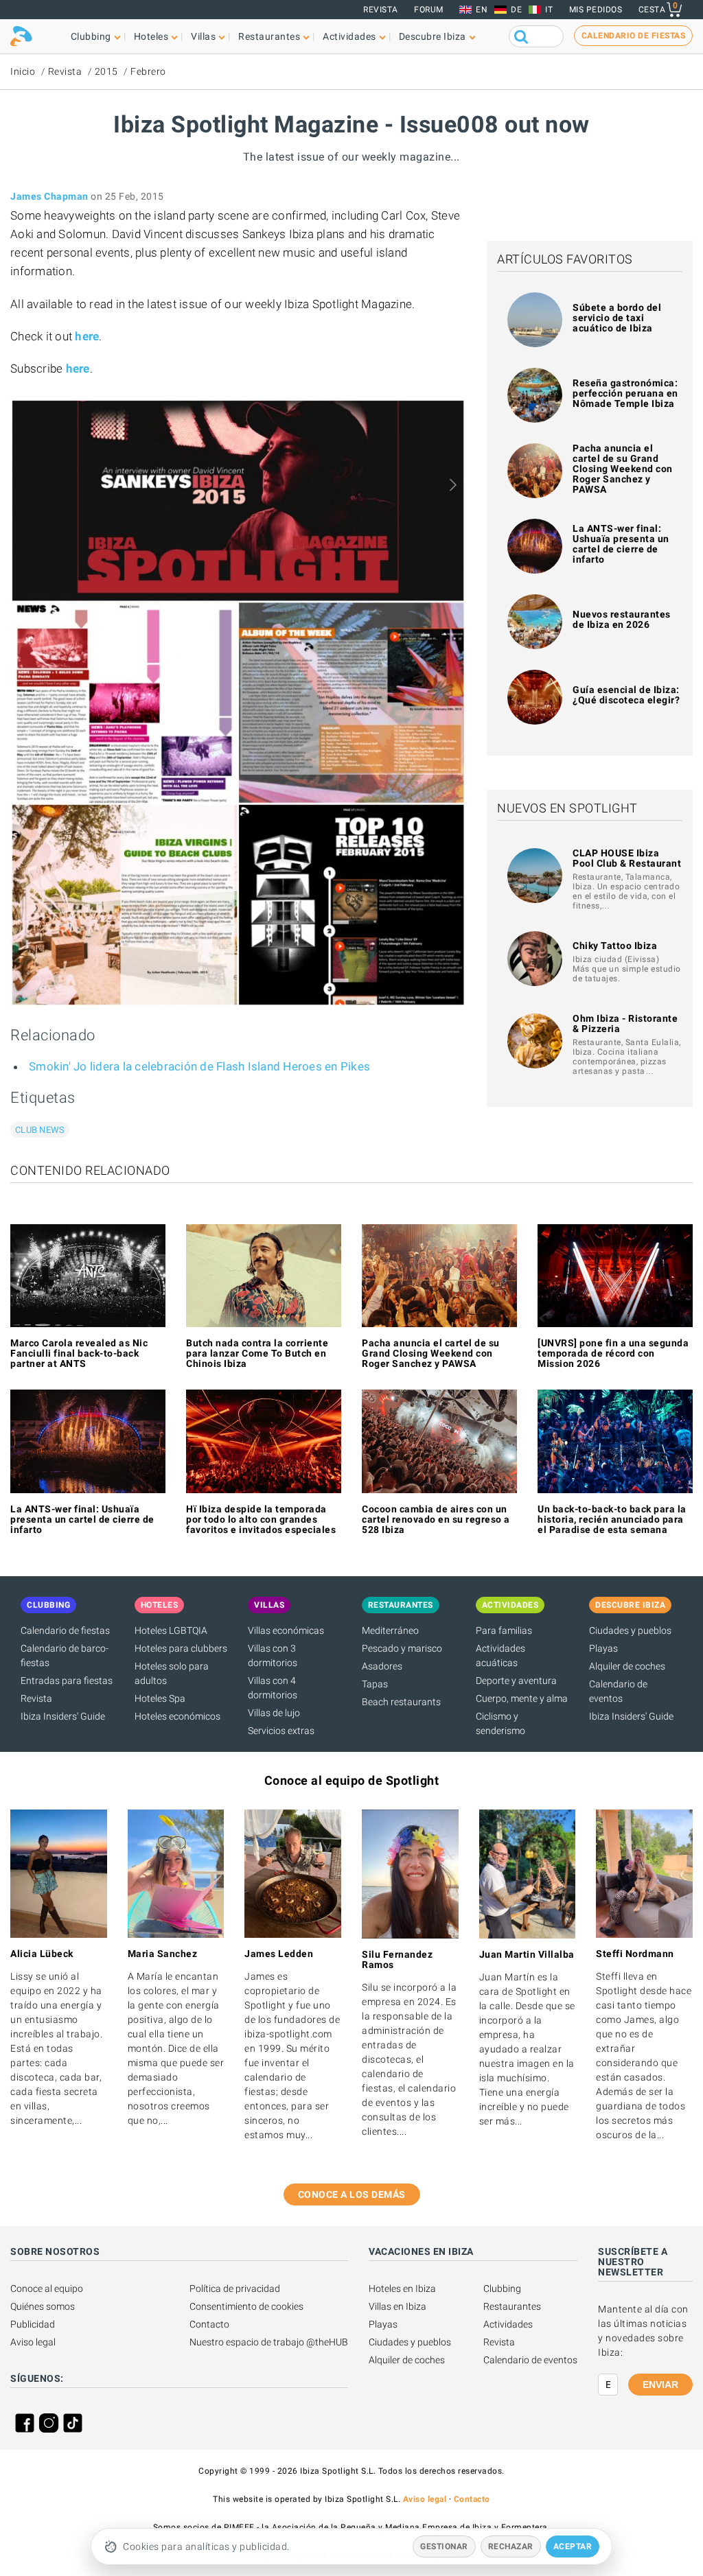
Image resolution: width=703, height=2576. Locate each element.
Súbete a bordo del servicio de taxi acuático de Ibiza (617, 318)
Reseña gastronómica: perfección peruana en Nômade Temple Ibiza (625, 393)
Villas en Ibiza (397, 2306)
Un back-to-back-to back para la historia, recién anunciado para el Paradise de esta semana (612, 1519)
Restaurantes (512, 2306)
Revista (381, 10)
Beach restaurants (401, 1702)
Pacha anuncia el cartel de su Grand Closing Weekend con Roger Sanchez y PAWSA (623, 469)
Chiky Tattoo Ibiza (615, 946)
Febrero (148, 71)
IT (549, 10)
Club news (40, 1130)
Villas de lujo (274, 1713)
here (87, 336)
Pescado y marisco (402, 1648)
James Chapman (49, 196)
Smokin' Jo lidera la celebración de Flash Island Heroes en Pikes (199, 1066)
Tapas (375, 1684)
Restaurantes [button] (269, 36)
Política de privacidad (235, 2288)
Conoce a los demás (352, 2194)
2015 (106, 71)
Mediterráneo (390, 1630)
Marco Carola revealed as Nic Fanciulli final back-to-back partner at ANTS (79, 1353)
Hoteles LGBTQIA (171, 1630)
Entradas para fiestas (67, 1681)
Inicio (23, 71)
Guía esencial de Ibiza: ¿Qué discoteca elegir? (626, 695)
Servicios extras (281, 1731)
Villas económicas (286, 1630)
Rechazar (511, 2546)
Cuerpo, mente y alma (522, 1698)
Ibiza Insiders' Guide (63, 1716)
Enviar (660, 2385)
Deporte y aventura (516, 1681)
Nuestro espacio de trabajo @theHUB (269, 2342)
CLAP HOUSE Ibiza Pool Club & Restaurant (627, 858)
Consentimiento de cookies (246, 2306)
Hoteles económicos (177, 1716)
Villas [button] (203, 36)
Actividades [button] (349, 36)
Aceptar (573, 2546)
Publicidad (33, 2324)
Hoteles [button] (151, 36)
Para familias (504, 1630)
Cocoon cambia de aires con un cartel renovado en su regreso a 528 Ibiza (436, 1519)
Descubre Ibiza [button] (433, 36)
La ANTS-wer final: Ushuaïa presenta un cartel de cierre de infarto (621, 544)
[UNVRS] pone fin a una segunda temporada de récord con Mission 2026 (613, 1353)
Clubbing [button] (91, 36)
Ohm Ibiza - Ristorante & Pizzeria (625, 1023)
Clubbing (502, 2288)
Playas (603, 1648)
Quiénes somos (43, 2306)
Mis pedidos (596, 10)
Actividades (508, 2324)
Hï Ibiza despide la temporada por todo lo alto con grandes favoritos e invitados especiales (261, 1519)
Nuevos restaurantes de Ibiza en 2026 (622, 619)
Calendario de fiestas (65, 1630)
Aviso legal (33, 2342)
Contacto (209, 2324)
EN (482, 10)
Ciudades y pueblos (630, 1630)
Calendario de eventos (530, 2360)
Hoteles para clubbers (181, 1648)
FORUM (429, 10)
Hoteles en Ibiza (402, 2288)
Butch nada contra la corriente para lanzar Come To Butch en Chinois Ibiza (257, 1353)
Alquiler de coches (627, 1666)
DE (516, 10)
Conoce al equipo (47, 2288)
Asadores (382, 1666)
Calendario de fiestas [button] (634, 36)
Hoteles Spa (160, 1698)
